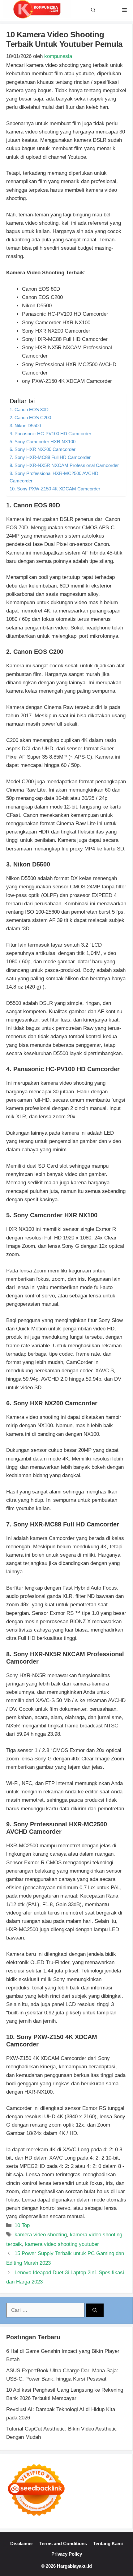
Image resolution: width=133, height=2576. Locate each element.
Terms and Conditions (63, 2543)
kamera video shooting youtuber (62, 2244)
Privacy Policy (67, 2554)
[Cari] (95, 2310)
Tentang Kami (108, 2543)
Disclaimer (22, 2543)
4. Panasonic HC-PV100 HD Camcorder (50, 434)
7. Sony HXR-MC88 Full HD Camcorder (50, 457)
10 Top (22, 2225)
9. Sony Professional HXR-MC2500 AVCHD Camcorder (54, 477)
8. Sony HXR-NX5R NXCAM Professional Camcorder (64, 465)
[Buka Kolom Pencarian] (93, 10)
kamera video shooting (41, 2235)
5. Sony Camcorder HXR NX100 (43, 442)
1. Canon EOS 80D (29, 410)
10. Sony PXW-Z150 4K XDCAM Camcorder (55, 489)
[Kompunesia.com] (37, 10)
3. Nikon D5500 (25, 426)
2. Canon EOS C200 (30, 418)
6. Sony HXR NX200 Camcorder (43, 449)
